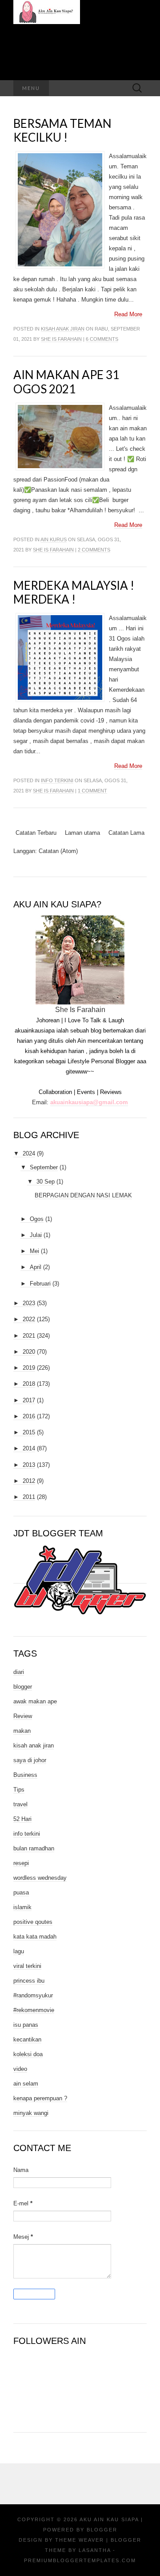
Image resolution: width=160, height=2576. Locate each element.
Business (25, 1775)
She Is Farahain (61, 339)
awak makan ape (35, 1701)
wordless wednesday (40, 1878)
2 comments (94, 550)
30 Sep (46, 1182)
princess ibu (29, 1981)
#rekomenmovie (34, 2010)
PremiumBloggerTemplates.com (80, 2560)
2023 (29, 1303)
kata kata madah (35, 1937)
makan (22, 1731)
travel (20, 1804)
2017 (29, 1400)
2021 (29, 1336)
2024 (29, 1153)
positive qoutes (33, 1922)
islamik (22, 1907)
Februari (40, 1284)
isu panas (26, 2025)
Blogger (102, 2530)
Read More (128, 314)
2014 (29, 1448)
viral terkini (27, 1966)
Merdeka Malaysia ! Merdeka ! (74, 592)
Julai (36, 1235)
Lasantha (95, 2550)
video (20, 2069)
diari (19, 1672)
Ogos (37, 1219)
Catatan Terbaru (36, 833)
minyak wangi (31, 2113)
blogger (23, 1687)
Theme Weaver (80, 2540)
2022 (29, 1319)
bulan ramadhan (34, 1848)
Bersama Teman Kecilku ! (62, 130)
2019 (29, 1368)
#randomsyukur (33, 1995)
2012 (29, 1481)
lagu (19, 1951)
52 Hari (22, 1819)
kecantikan (27, 2039)
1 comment (92, 791)
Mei (34, 1251)
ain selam (26, 2084)
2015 (29, 1432)
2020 (29, 1352)
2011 (29, 1497)
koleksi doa (28, 2054)
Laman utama (82, 833)
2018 (29, 1384)
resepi (21, 1863)
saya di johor (30, 1760)
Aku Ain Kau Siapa (109, 2519)
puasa (21, 1892)
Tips (19, 1790)
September (44, 1167)
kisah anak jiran (63, 329)
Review (23, 1716)
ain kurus (54, 539)
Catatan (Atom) (58, 851)
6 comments (102, 339)
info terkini (57, 780)
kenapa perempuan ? (40, 2098)
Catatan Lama (126, 833)
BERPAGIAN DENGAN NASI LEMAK (83, 1195)
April (36, 1267)
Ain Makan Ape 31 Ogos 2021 (66, 382)
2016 (29, 1416)
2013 (29, 1465)
